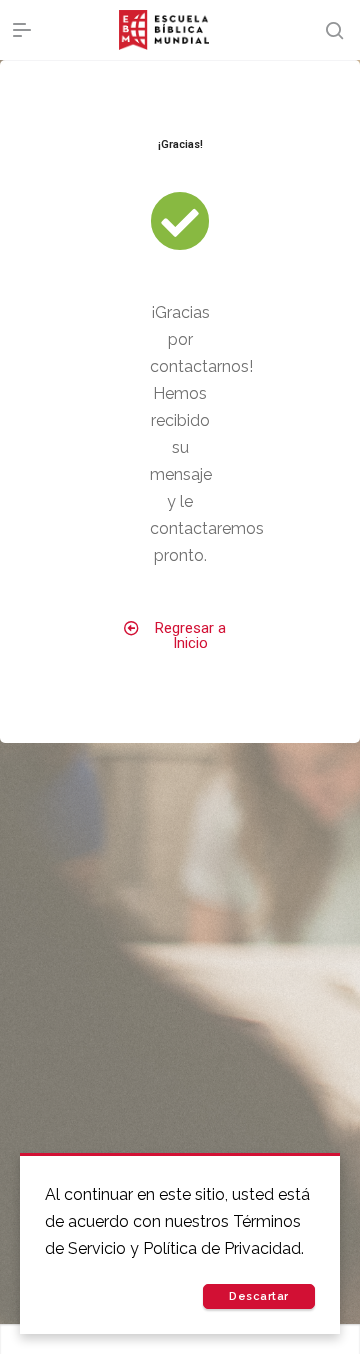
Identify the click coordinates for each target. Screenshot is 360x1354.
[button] (180, 636)
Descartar (259, 1296)
